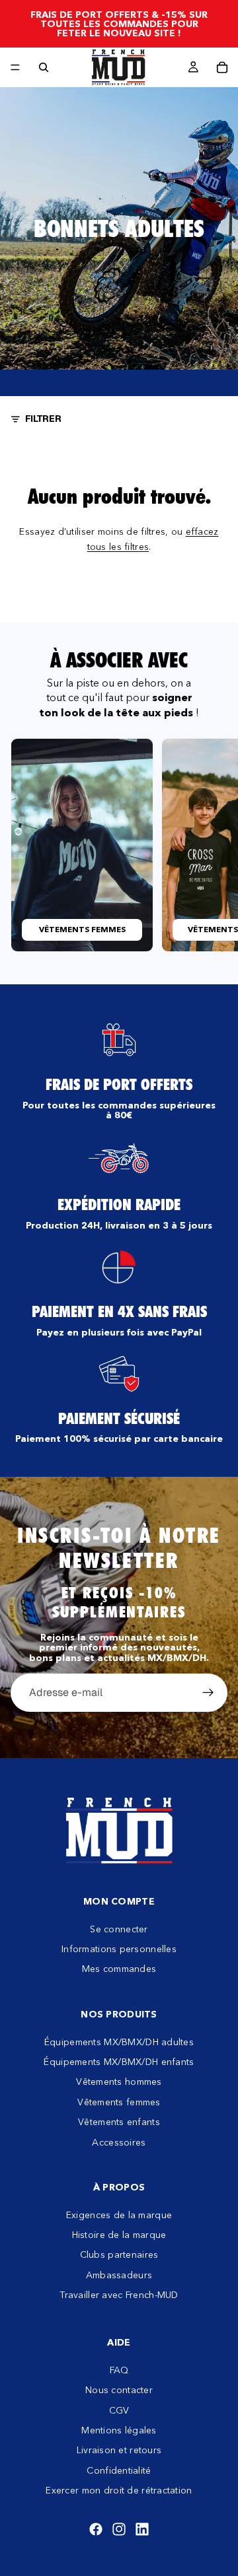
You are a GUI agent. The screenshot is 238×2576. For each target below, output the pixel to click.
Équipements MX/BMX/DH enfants (119, 2062)
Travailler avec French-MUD (119, 2295)
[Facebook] (96, 2529)
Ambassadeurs (119, 2275)
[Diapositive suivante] (213, 845)
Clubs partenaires (119, 2255)
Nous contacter (119, 2390)
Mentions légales (119, 2430)
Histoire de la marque (119, 2235)
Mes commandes (119, 1969)
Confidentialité (119, 2470)
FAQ (119, 2370)
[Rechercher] (44, 67)
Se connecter (119, 1929)
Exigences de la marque (119, 2215)
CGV (119, 2410)
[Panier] (222, 67)
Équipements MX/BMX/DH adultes (119, 2042)
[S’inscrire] (208, 1693)
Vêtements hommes (119, 2082)
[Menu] (15, 67)
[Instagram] (119, 2529)
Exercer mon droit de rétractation (119, 2490)
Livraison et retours (119, 2451)
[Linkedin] (142, 2529)
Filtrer (43, 419)
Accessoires (119, 2142)
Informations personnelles (119, 1949)
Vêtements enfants (119, 2122)
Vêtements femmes (119, 2102)
